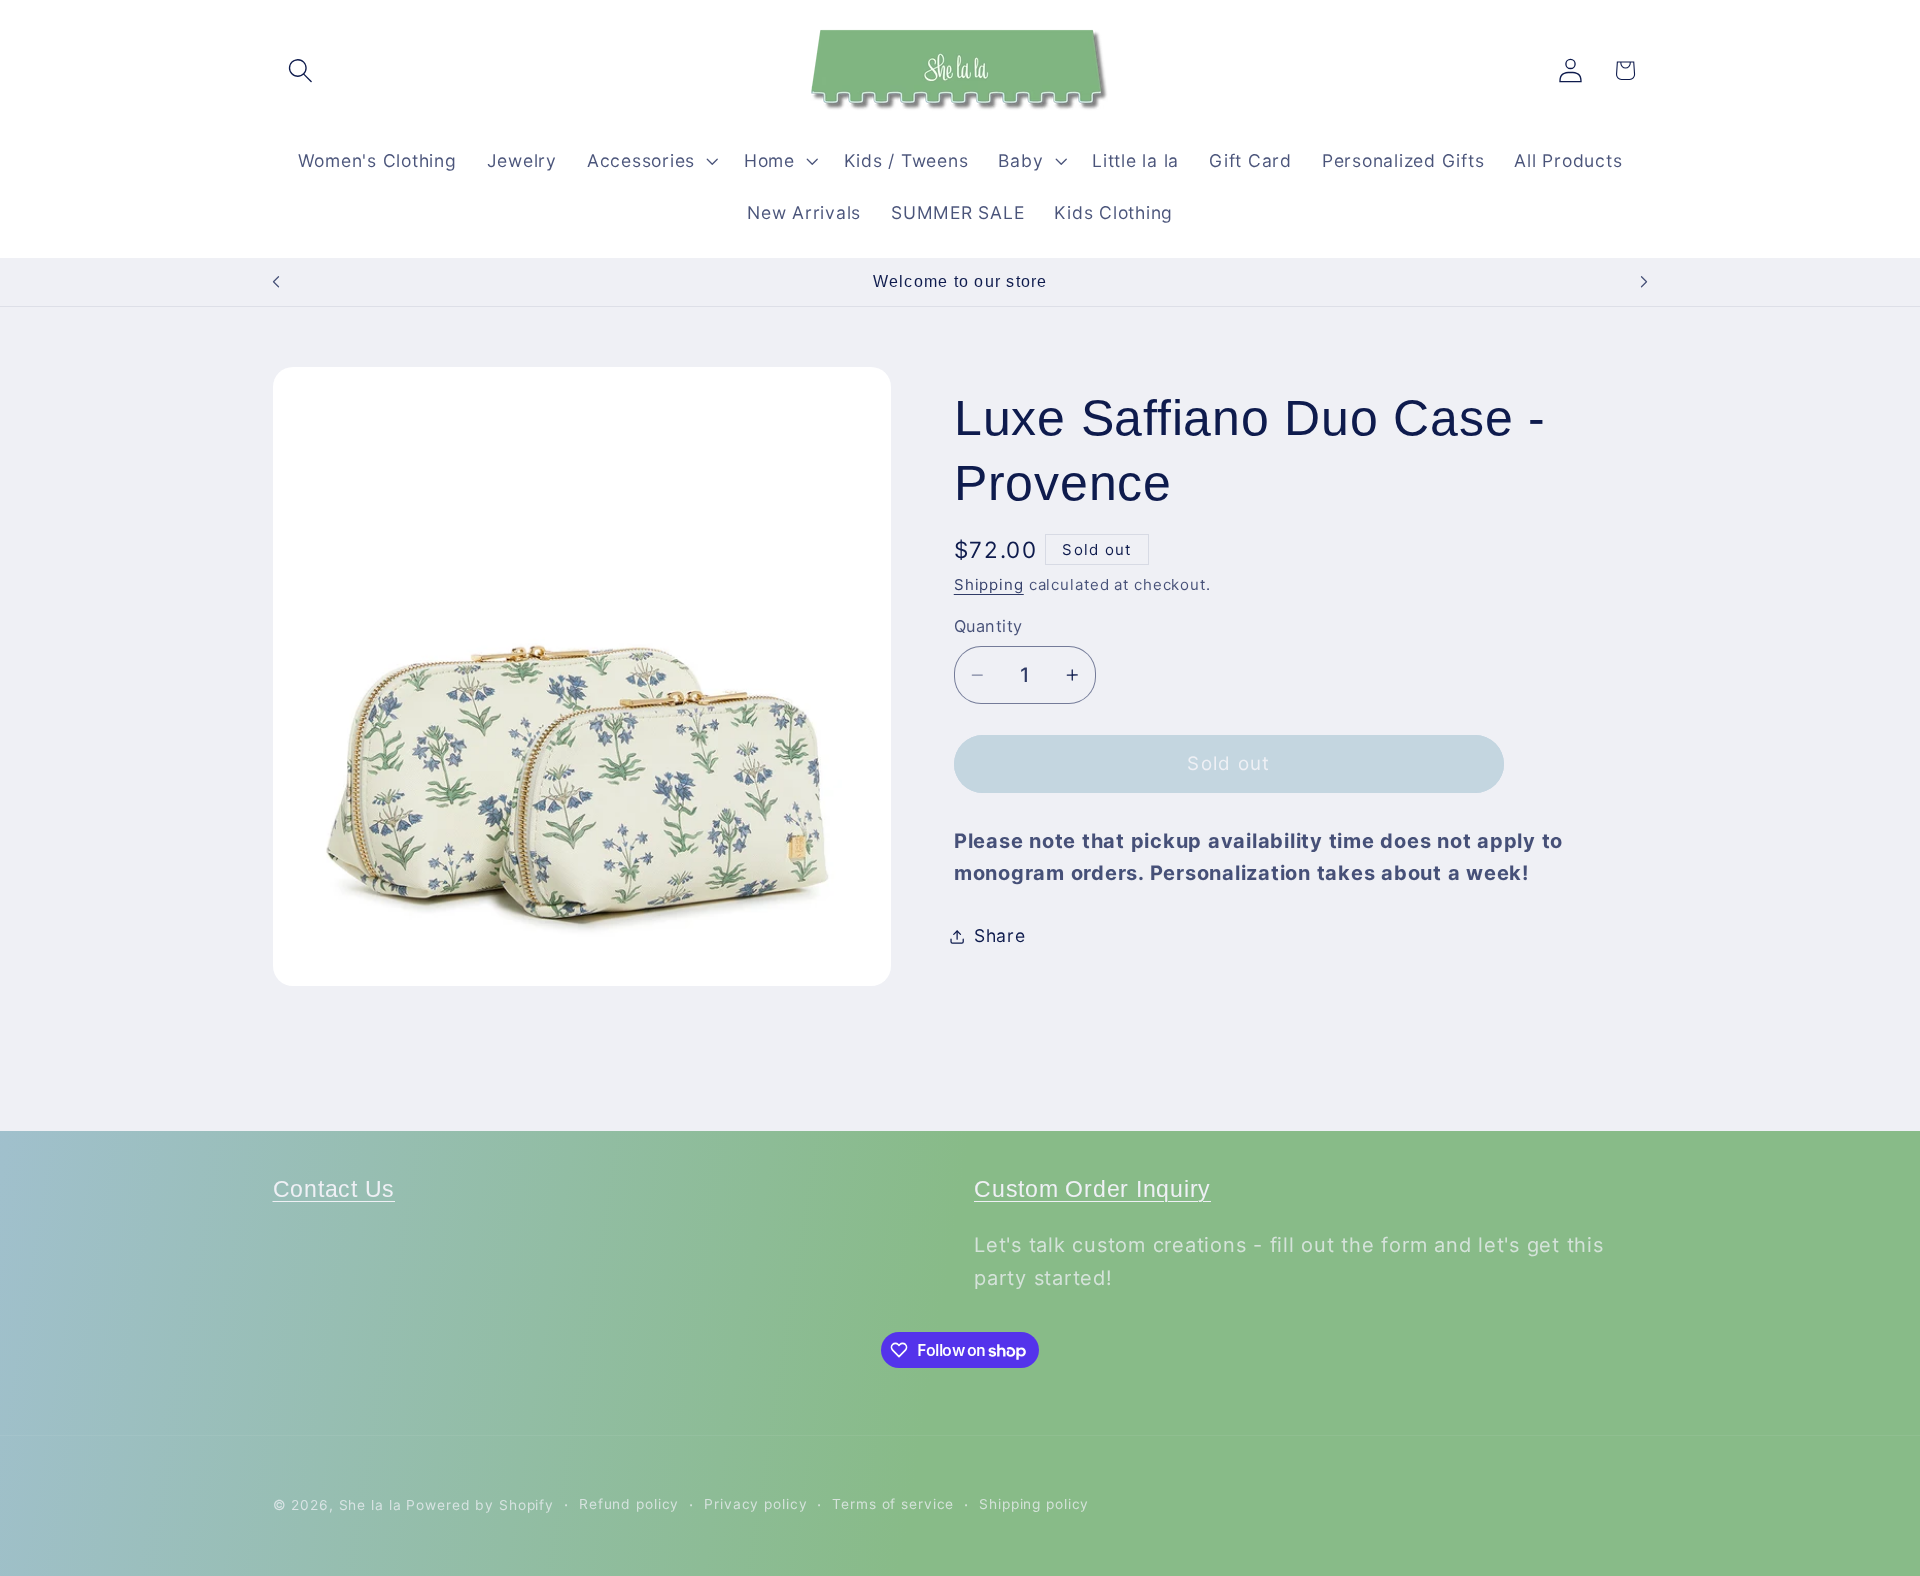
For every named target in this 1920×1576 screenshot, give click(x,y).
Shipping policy (1034, 1504)
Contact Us (334, 1189)
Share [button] (1000, 935)
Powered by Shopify (480, 1505)
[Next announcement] (1644, 282)
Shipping (989, 584)
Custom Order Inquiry (1092, 1189)
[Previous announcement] (276, 282)
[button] (300, 70)
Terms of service (893, 1504)
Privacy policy (755, 1504)
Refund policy (629, 1504)
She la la (370, 1505)
